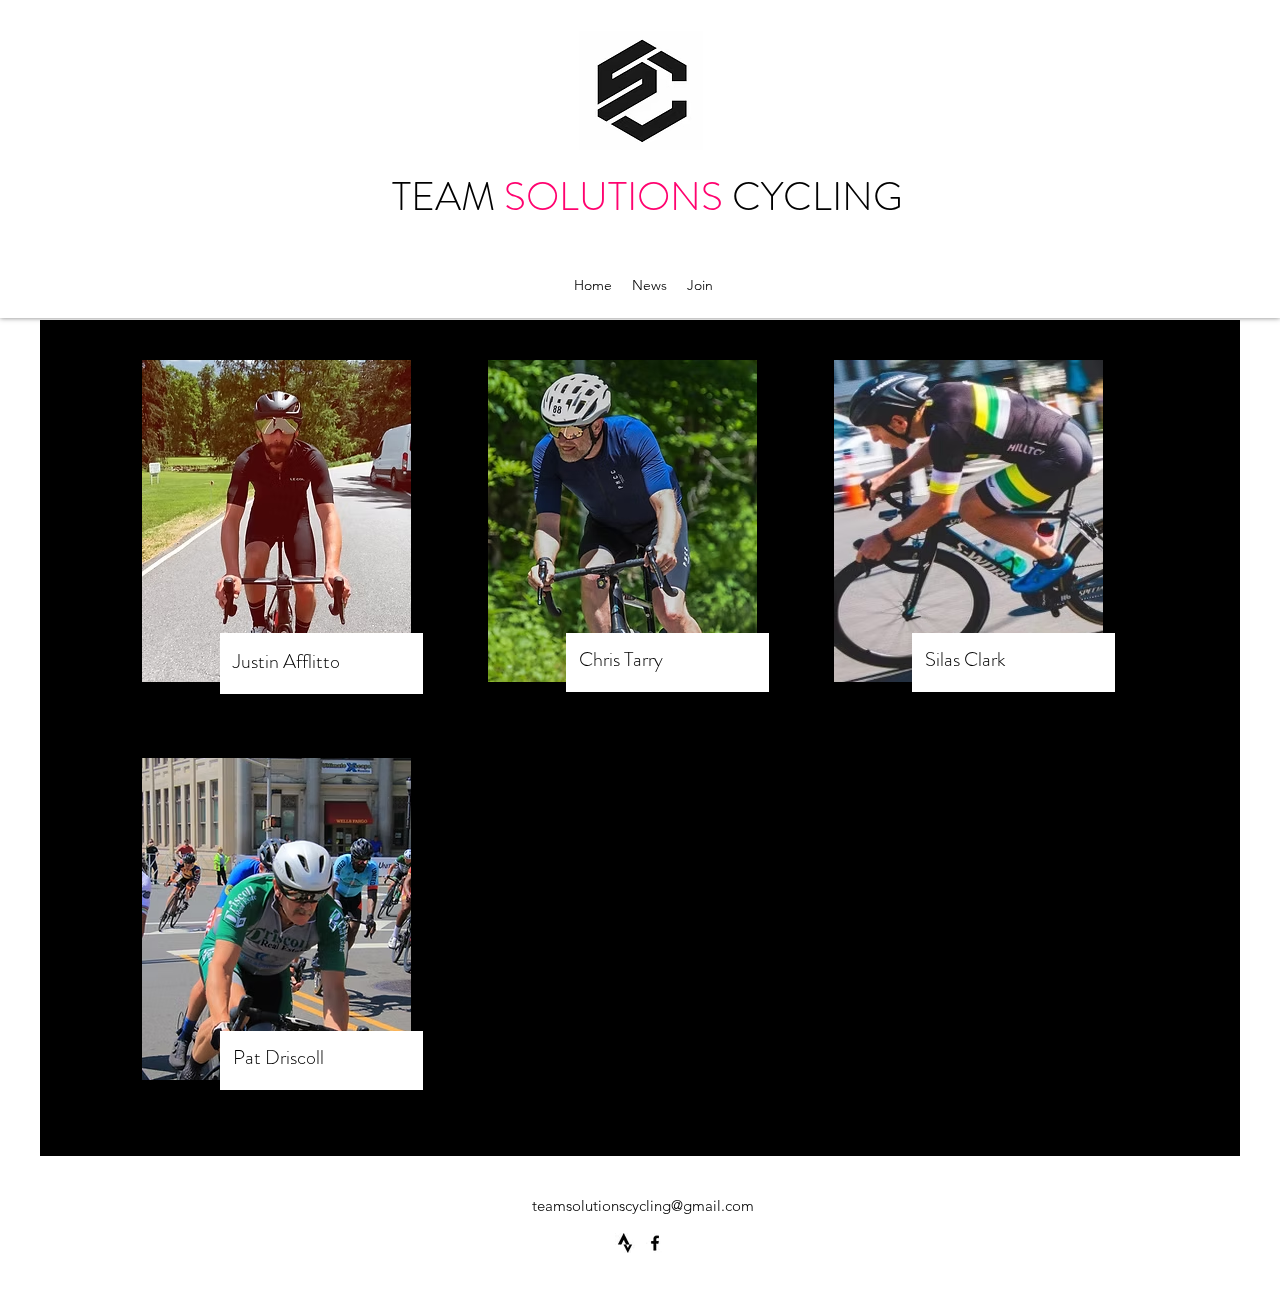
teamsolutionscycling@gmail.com (643, 1205)
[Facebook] (655, 1243)
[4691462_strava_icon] (625, 1243)
